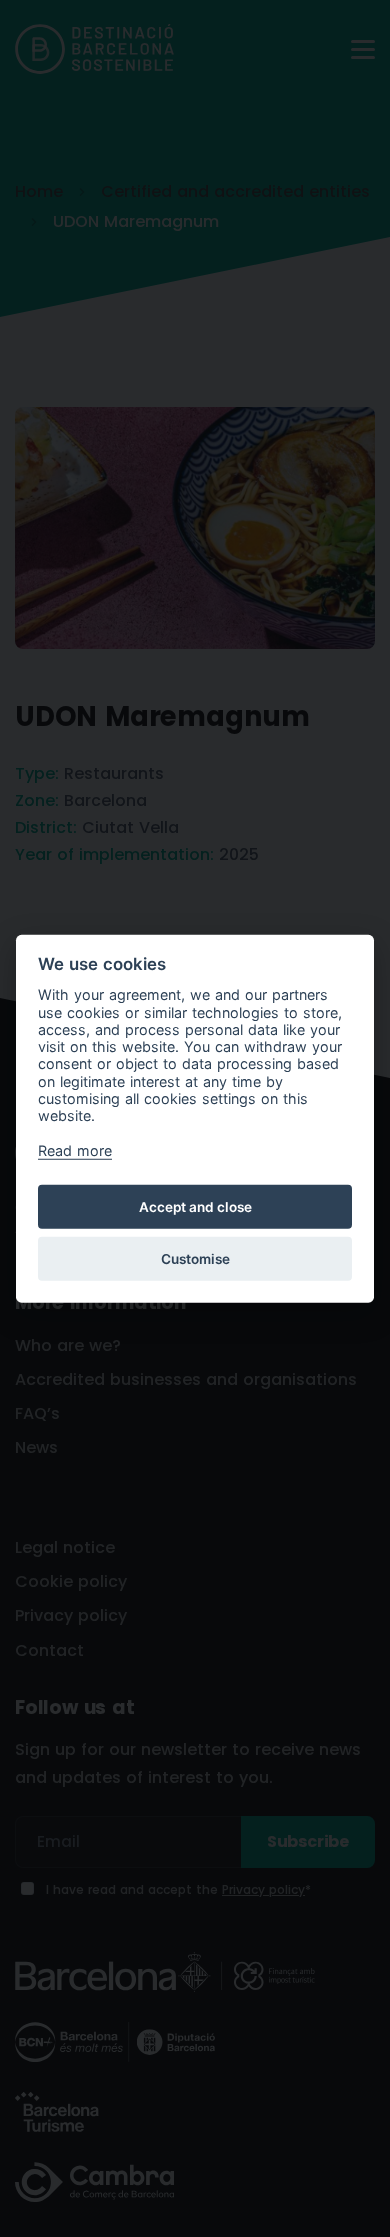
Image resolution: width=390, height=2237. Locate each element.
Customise (195, 1258)
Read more (75, 1150)
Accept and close (195, 1206)
